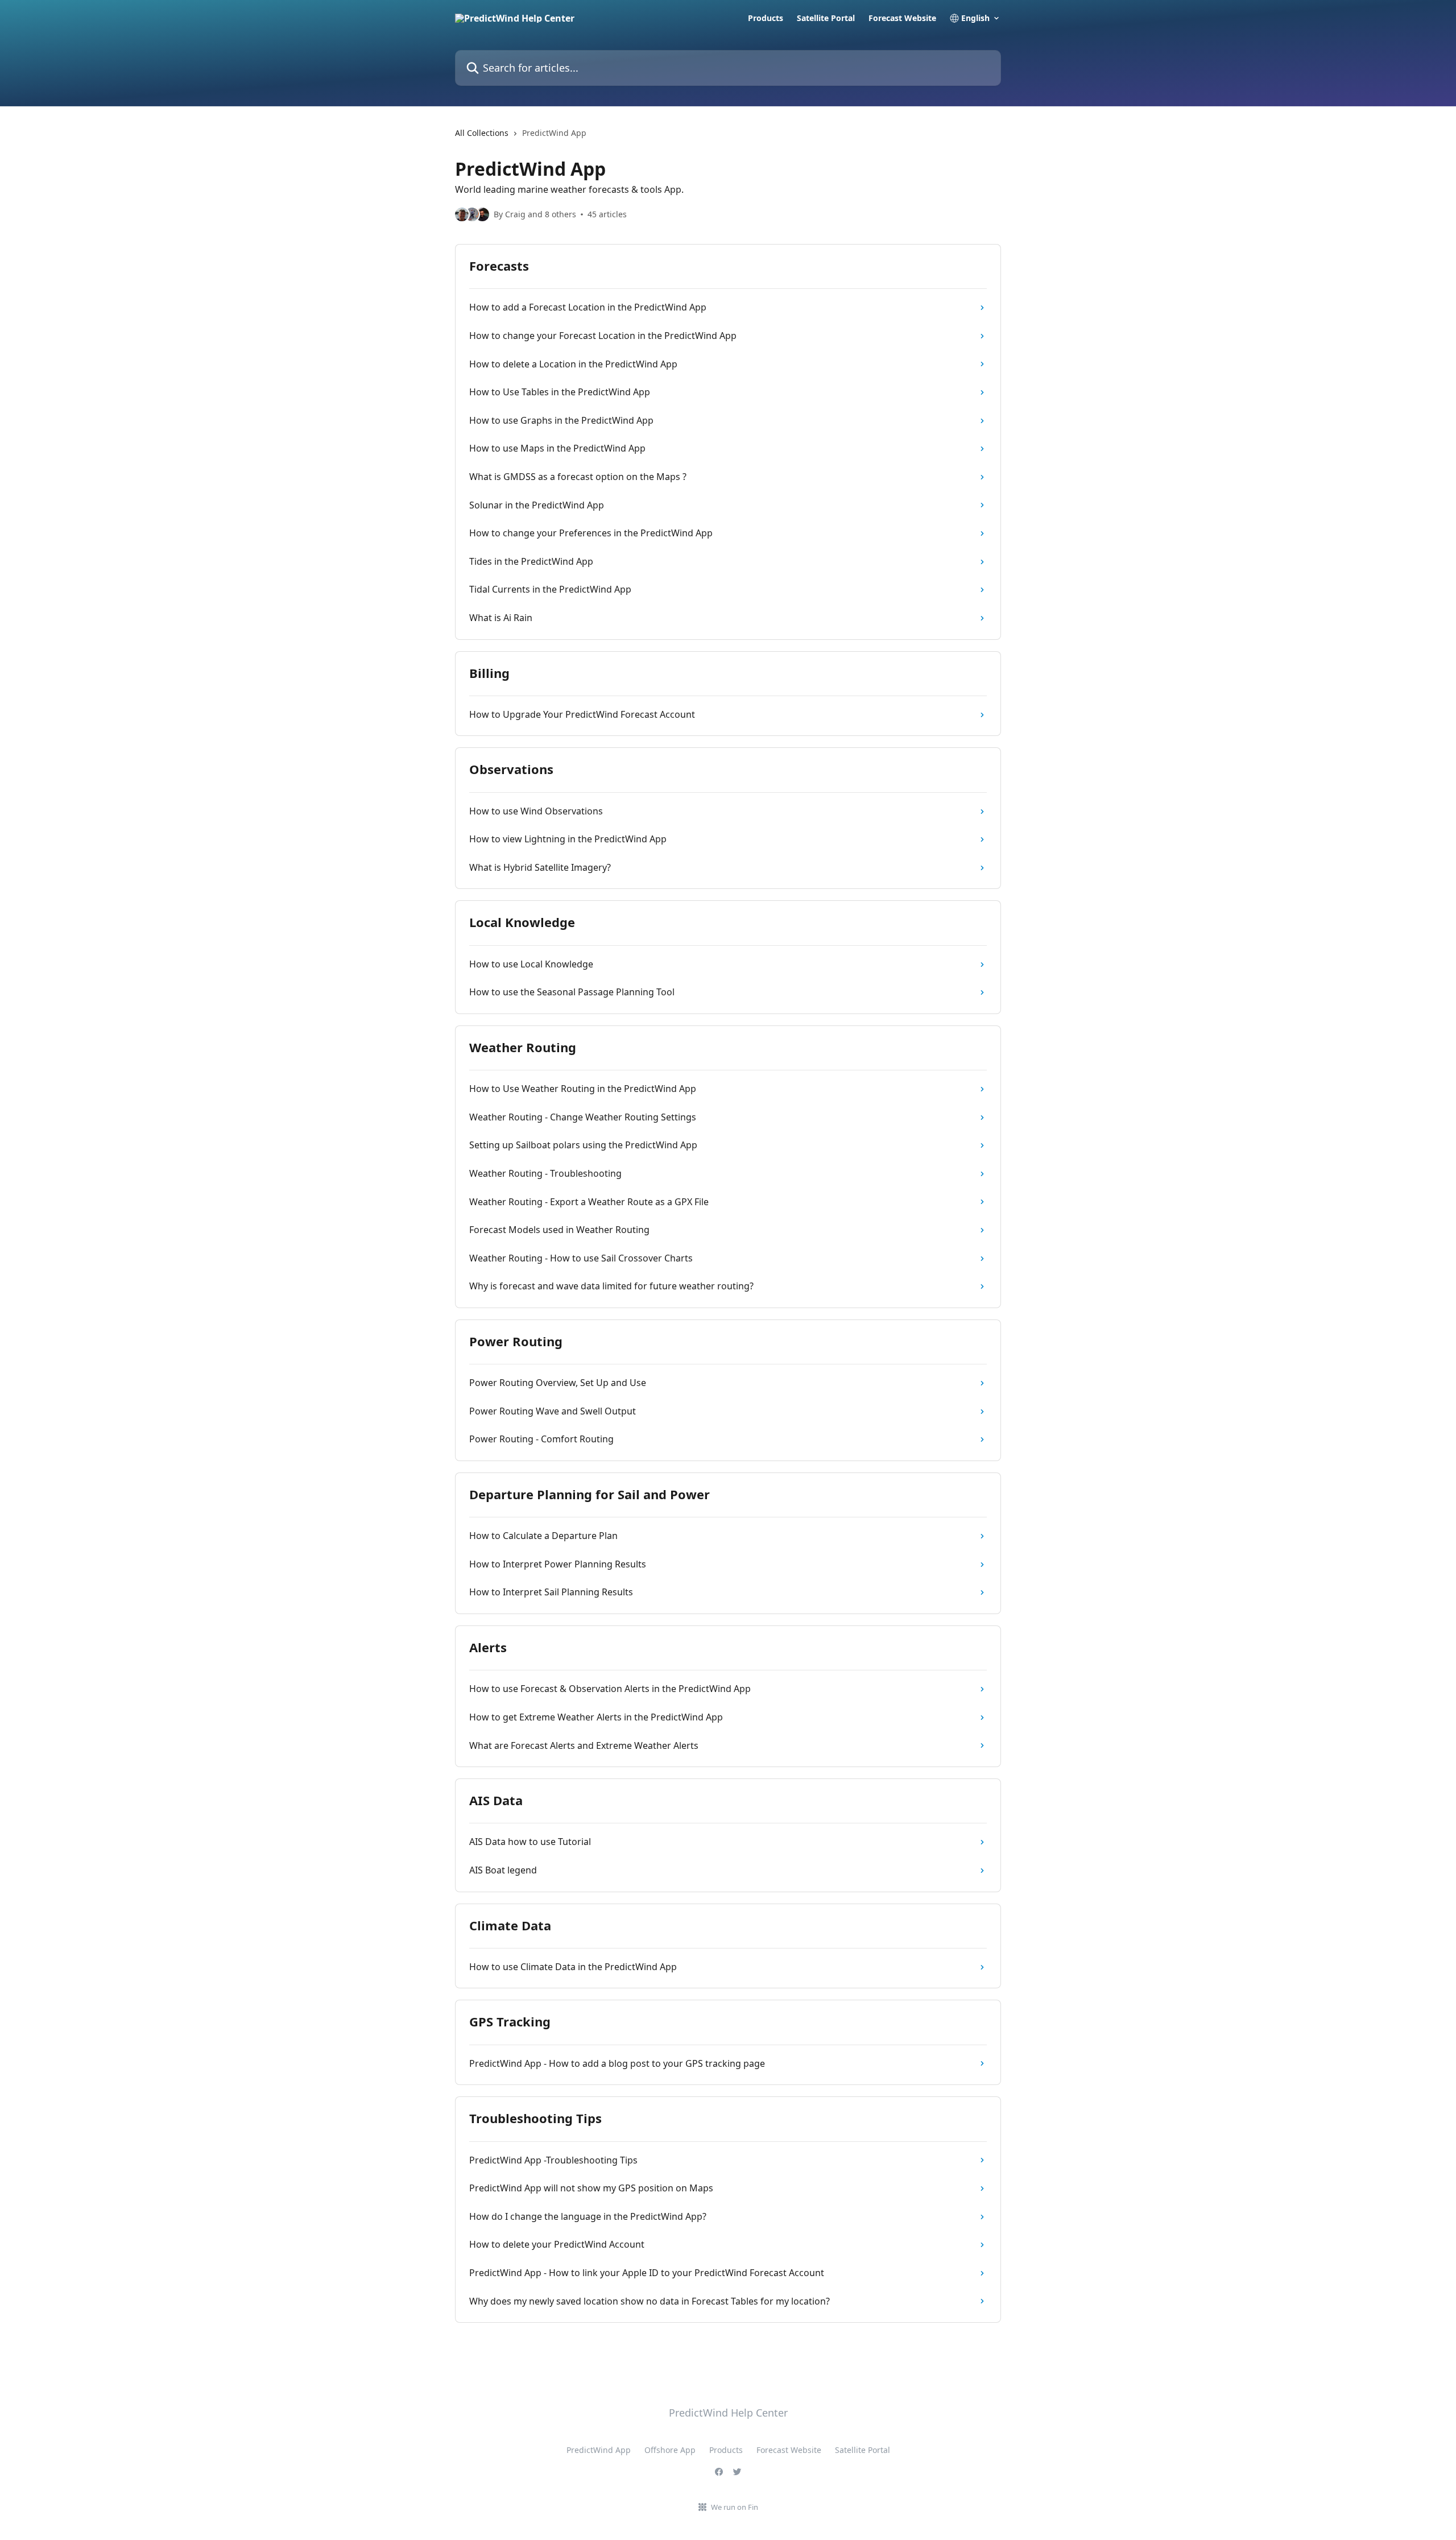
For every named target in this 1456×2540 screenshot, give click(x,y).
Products (766, 18)
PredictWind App (599, 2450)
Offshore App (670, 2450)
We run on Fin (735, 2507)
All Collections (482, 133)
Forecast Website (902, 18)
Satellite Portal (826, 18)
